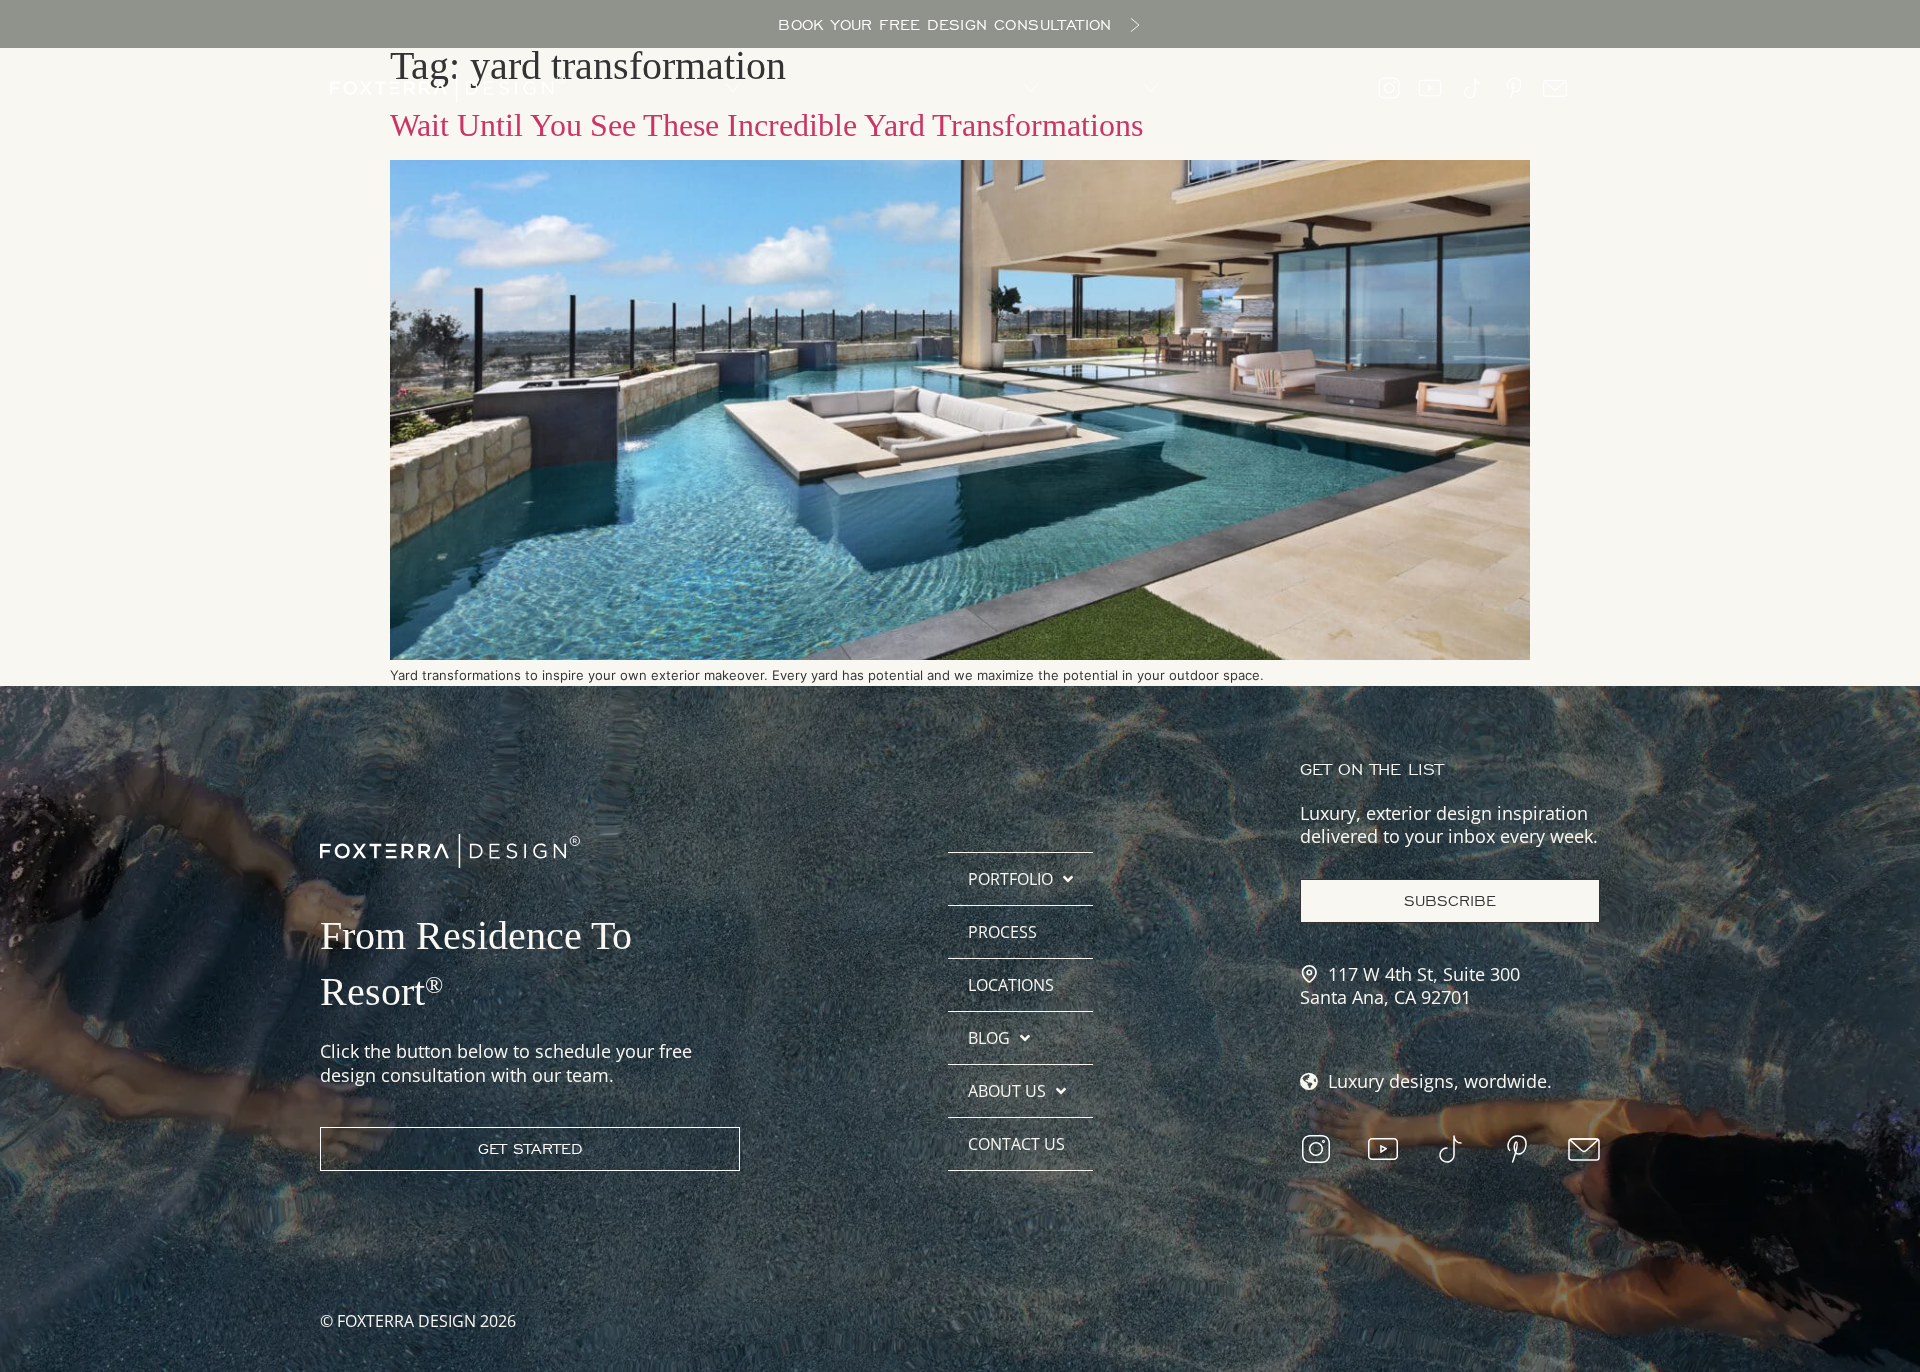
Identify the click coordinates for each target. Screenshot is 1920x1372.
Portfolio (1010, 879)
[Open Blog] (1031, 88)
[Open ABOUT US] (1151, 88)
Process (1002, 932)
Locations (1011, 985)
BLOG (989, 1038)
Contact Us (1016, 1144)
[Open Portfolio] (733, 88)
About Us (1007, 1091)
